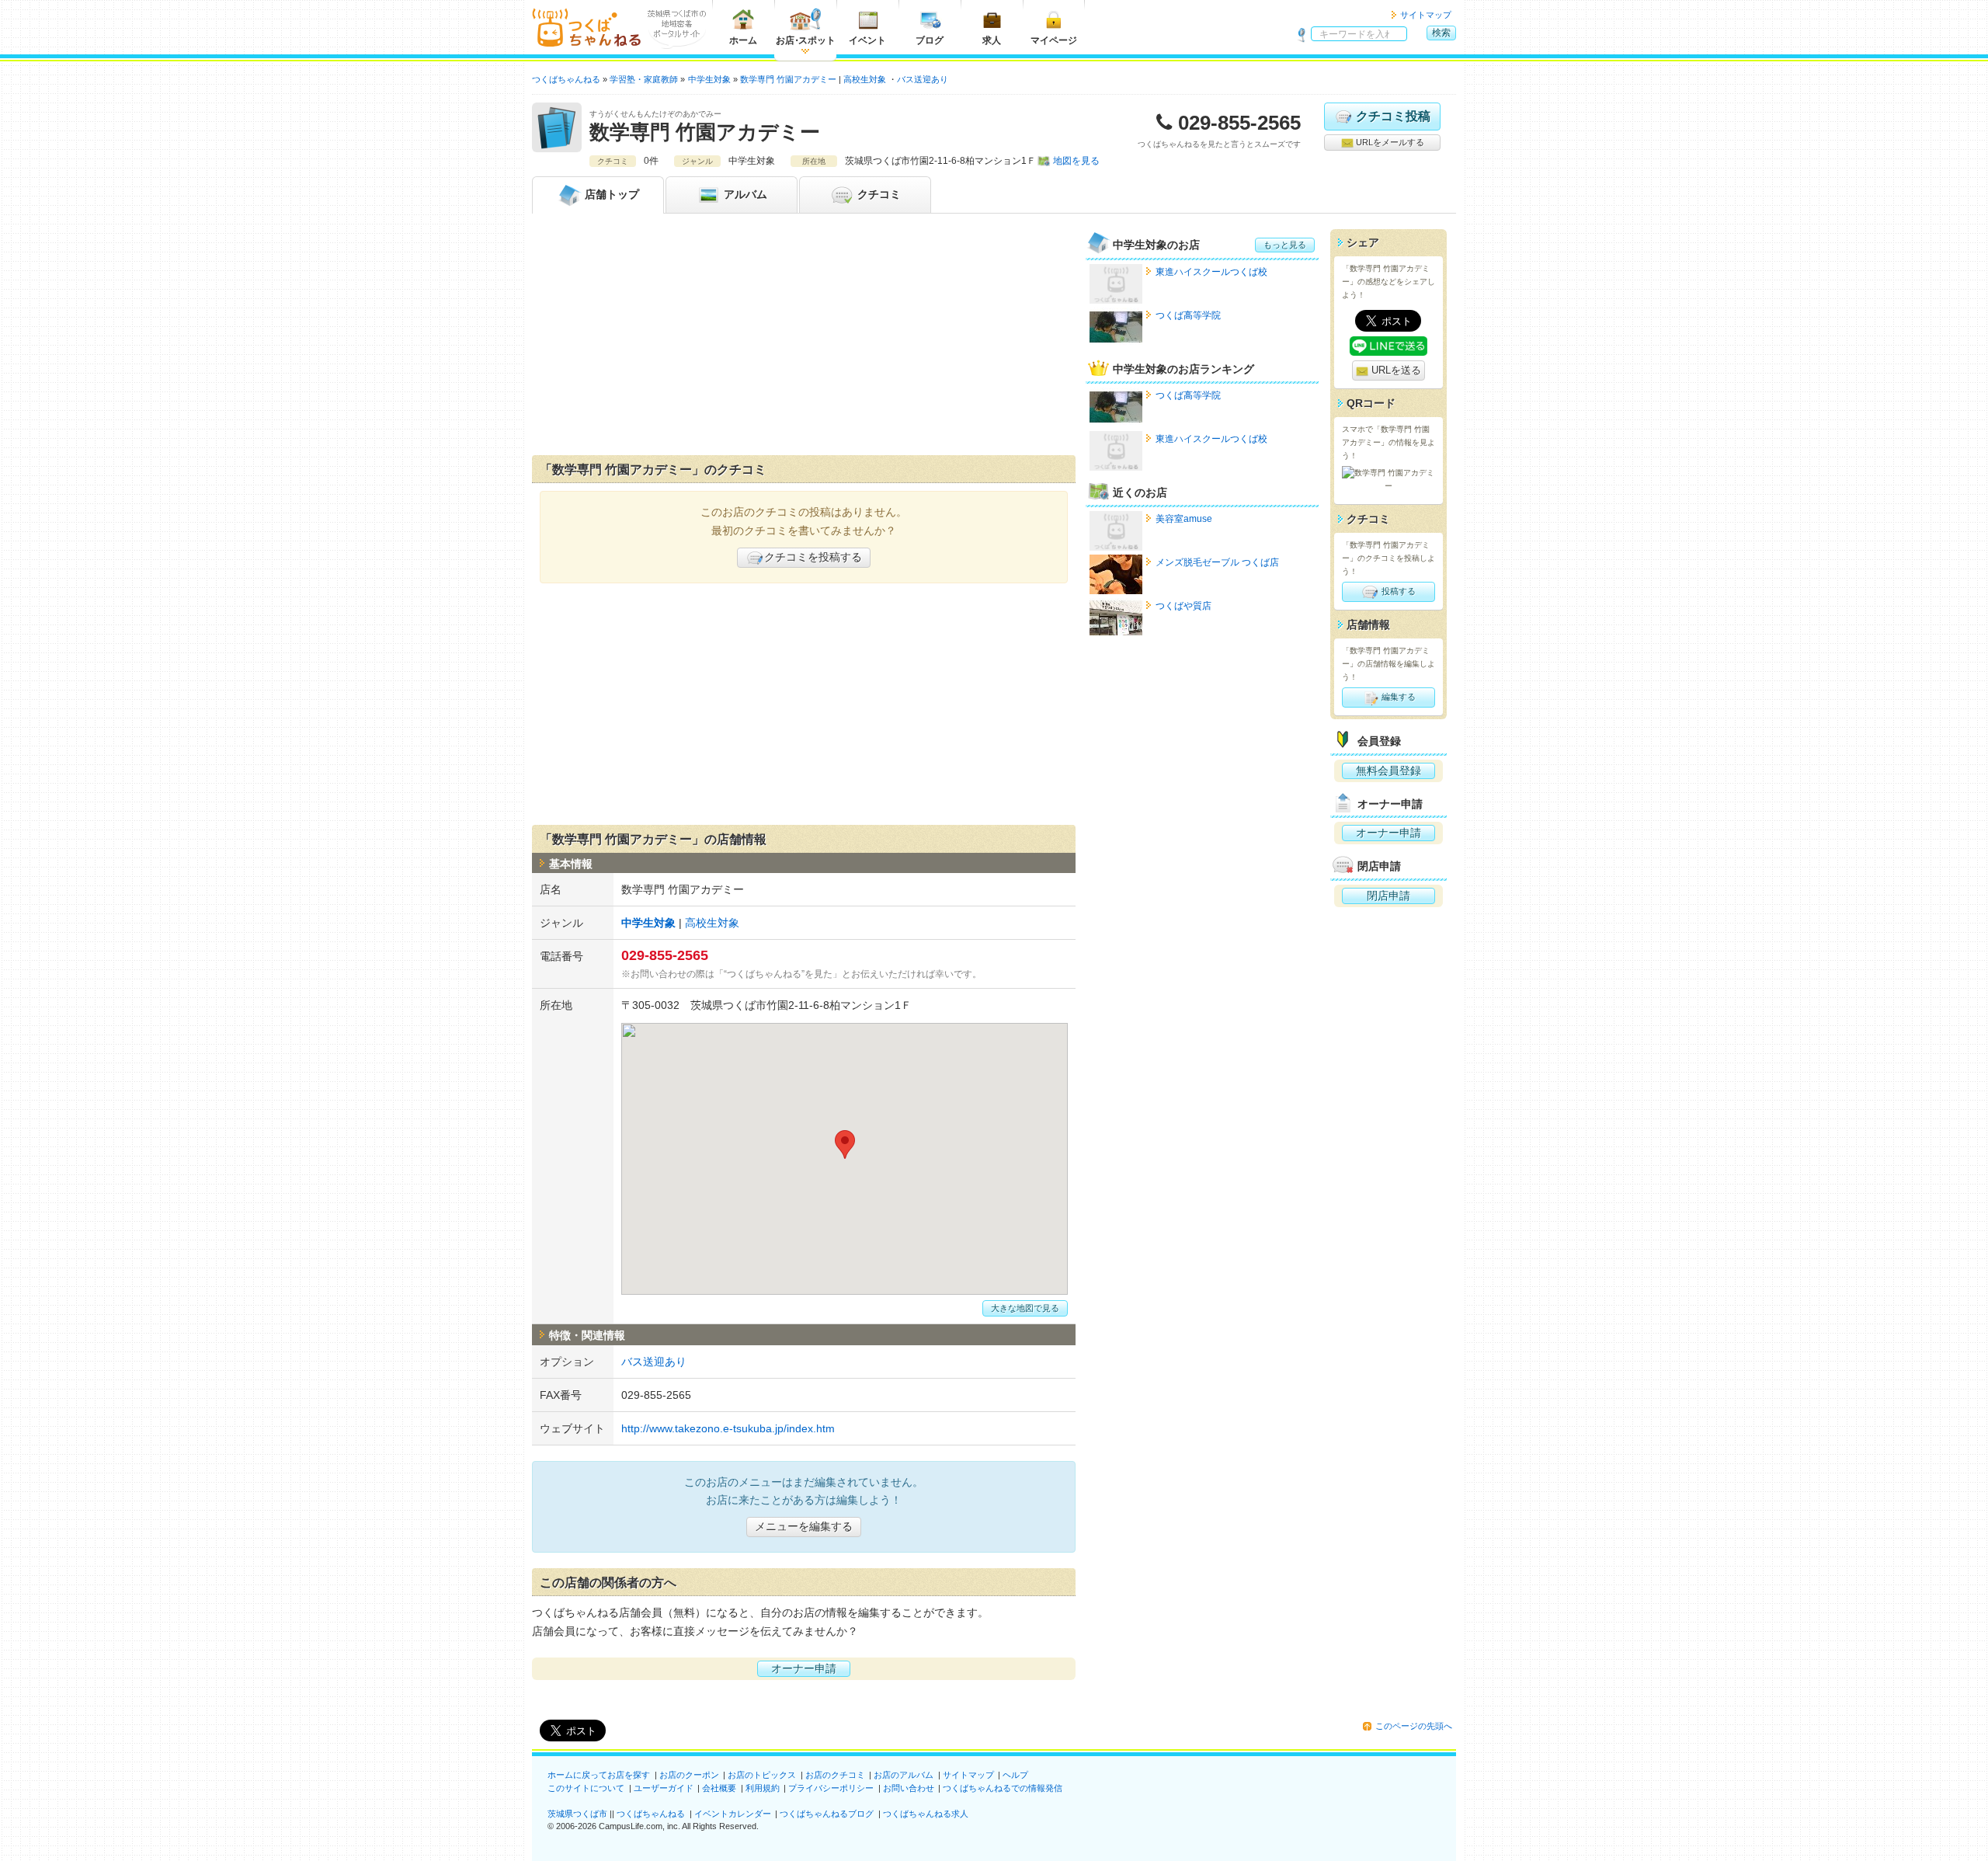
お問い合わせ (909, 1788)
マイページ (1054, 40)
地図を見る (1076, 161)
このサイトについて (586, 1788)
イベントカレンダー (733, 1814)
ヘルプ (1015, 1775)
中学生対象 (648, 923)
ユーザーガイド (664, 1788)
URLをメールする (1389, 142)
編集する (1397, 697)
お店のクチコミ (835, 1775)
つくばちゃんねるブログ (827, 1814)
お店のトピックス (762, 1775)
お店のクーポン (689, 1775)
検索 (1441, 33)
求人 (992, 40)
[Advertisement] (804, 338)
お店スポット (806, 40)
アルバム (744, 194)
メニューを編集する (804, 1526)
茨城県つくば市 (577, 1814)
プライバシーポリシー (831, 1788)
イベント (867, 40)
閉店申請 (1388, 896)
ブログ (930, 40)
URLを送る (1395, 370)
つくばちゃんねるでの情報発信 (1003, 1788)
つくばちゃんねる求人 (926, 1814)
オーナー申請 (804, 1668)
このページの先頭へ (1414, 1726)
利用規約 (763, 1788)
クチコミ (878, 194)
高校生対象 (865, 79)
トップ (612, 194)
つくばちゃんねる (651, 1814)
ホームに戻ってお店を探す (599, 1775)
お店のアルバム (904, 1775)
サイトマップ (1426, 15)
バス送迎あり (923, 79)
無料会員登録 (1388, 770)
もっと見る (1285, 245)
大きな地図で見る (1025, 1308)
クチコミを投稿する (813, 557)
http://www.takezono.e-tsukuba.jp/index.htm (728, 1428)
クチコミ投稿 (1393, 116)
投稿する (1397, 591)
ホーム (743, 40)
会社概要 (719, 1788)
